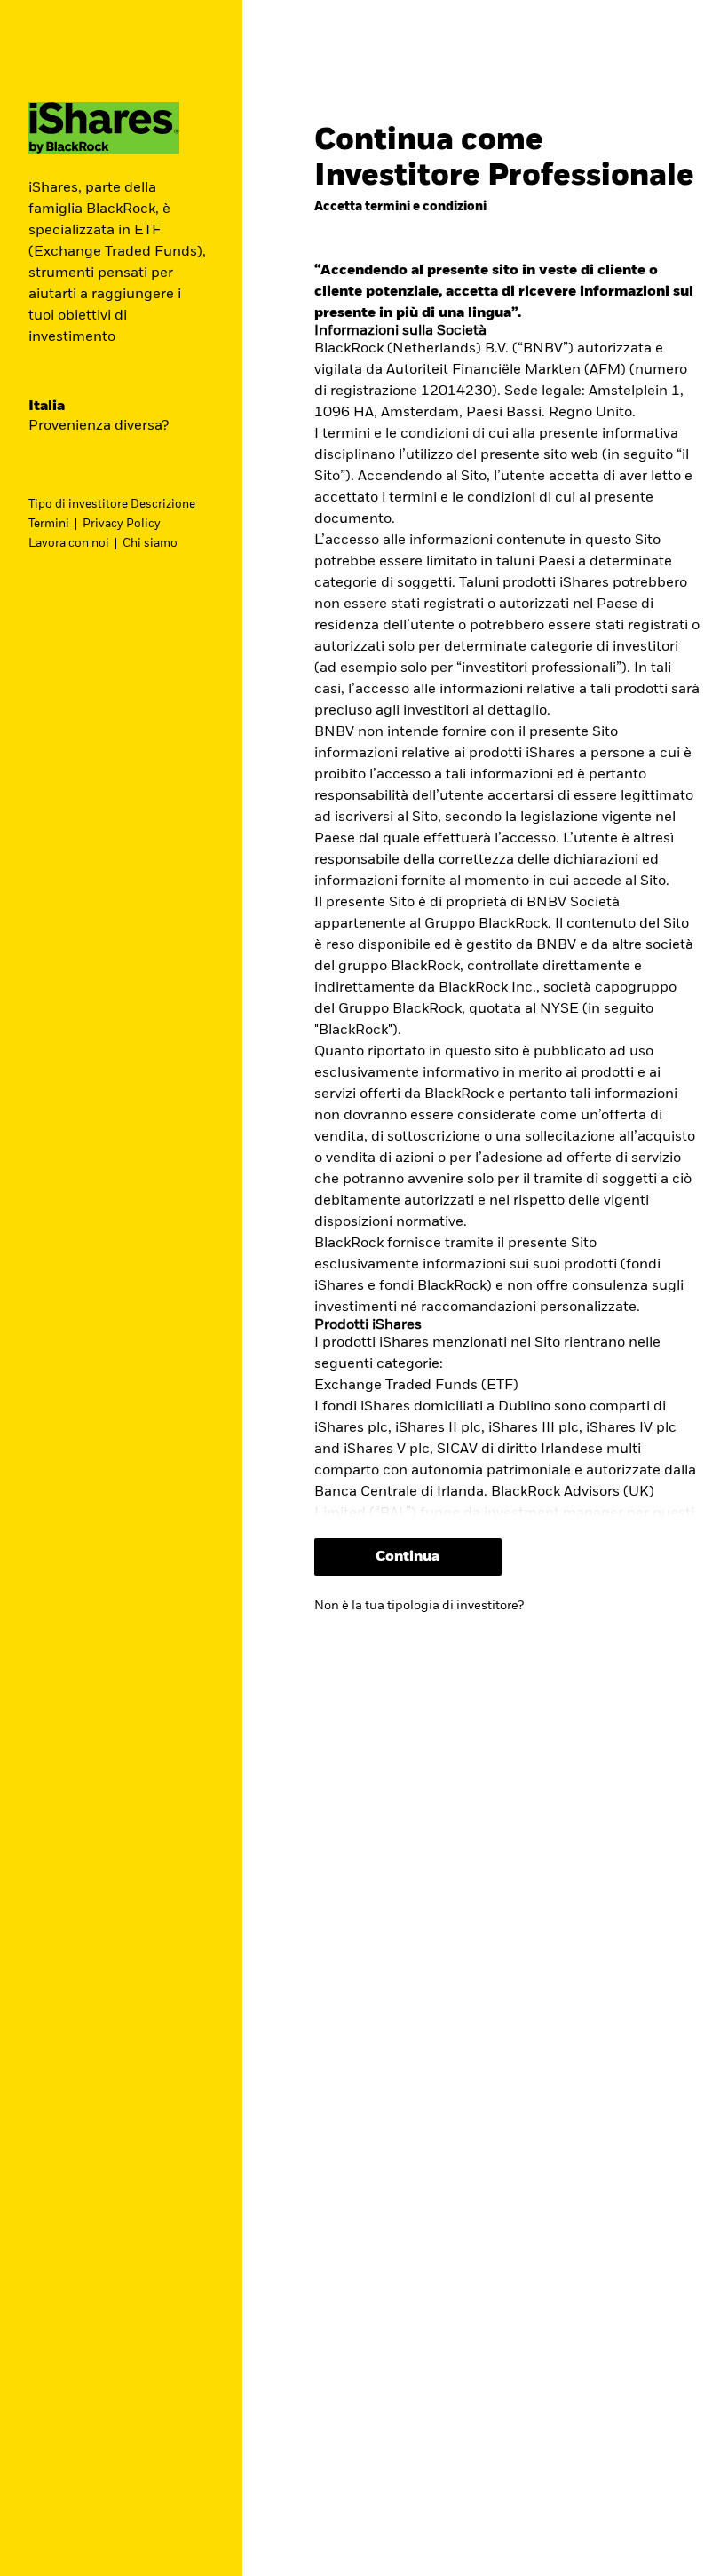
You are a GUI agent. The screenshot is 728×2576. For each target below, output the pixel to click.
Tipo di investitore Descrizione (112, 505)
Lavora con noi (69, 544)
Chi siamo (150, 544)
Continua (408, 1557)
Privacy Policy (122, 524)
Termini (49, 524)
